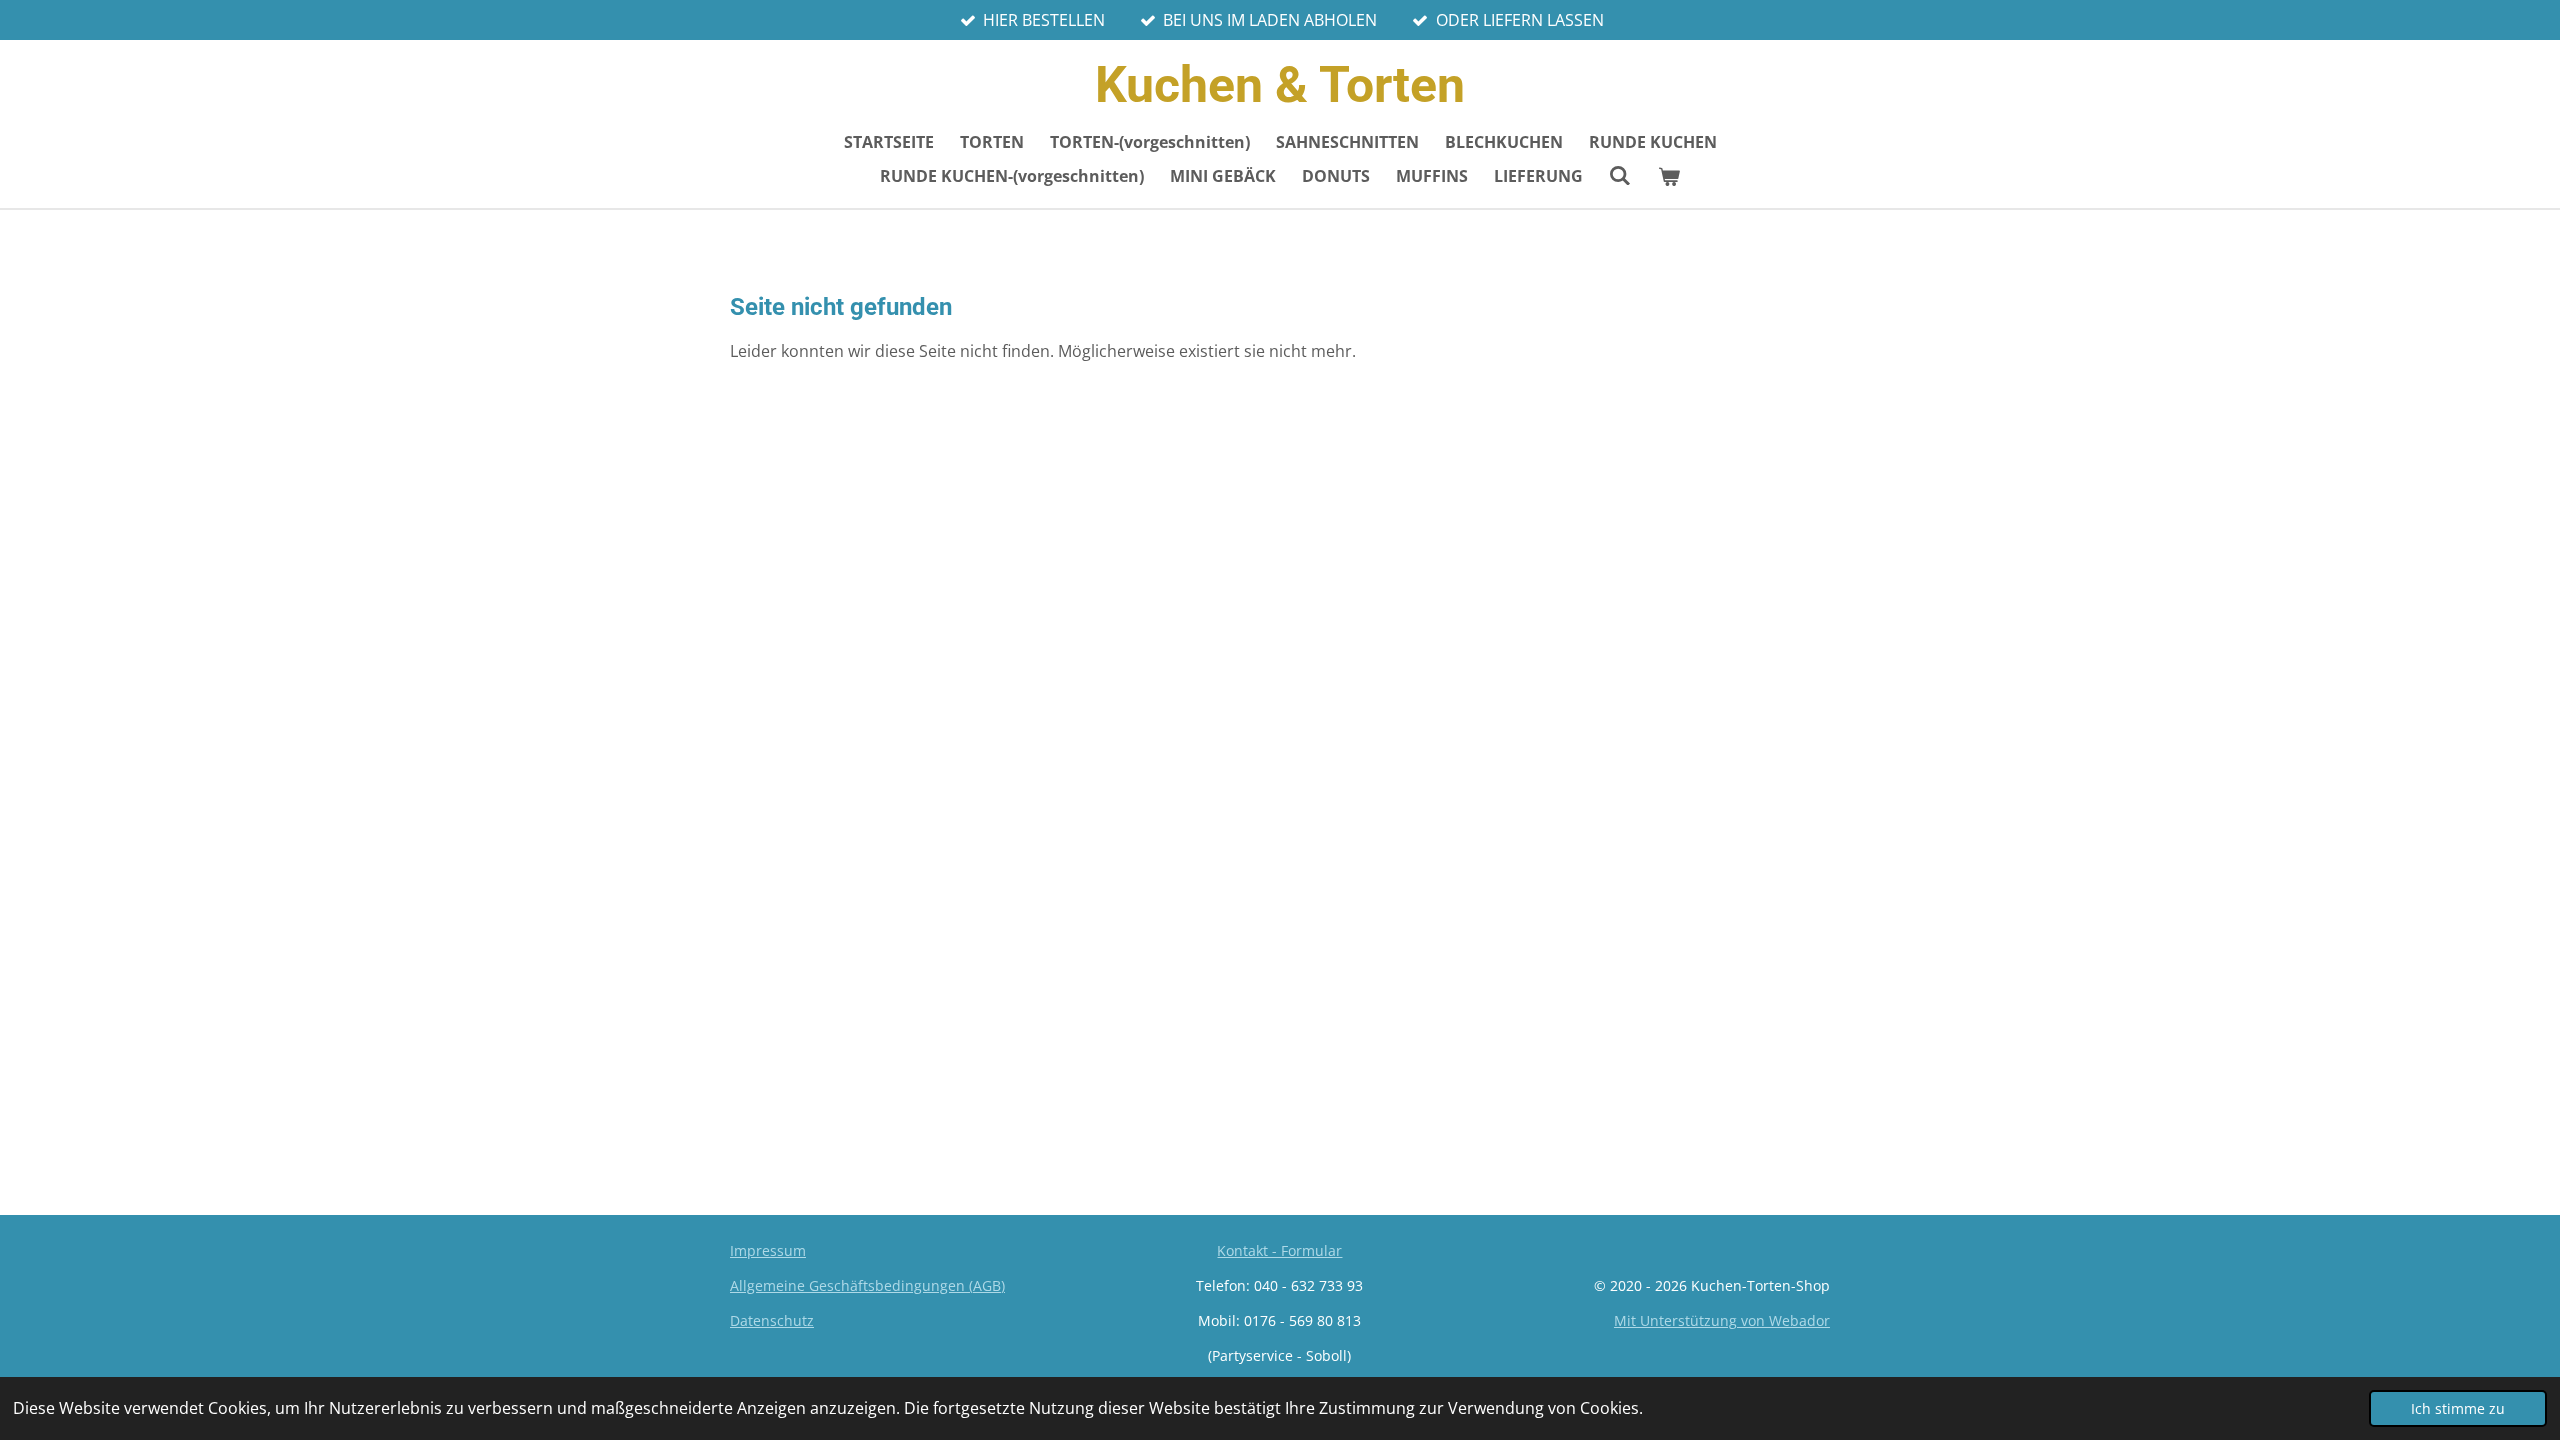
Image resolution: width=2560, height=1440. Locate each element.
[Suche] (1620, 175)
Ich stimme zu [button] (2458, 1408)
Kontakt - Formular (1279, 1250)
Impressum (768, 1250)
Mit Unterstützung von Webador (1722, 1320)
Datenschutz (772, 1320)
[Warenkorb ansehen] (1669, 176)
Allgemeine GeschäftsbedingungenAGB (867, 1285)
